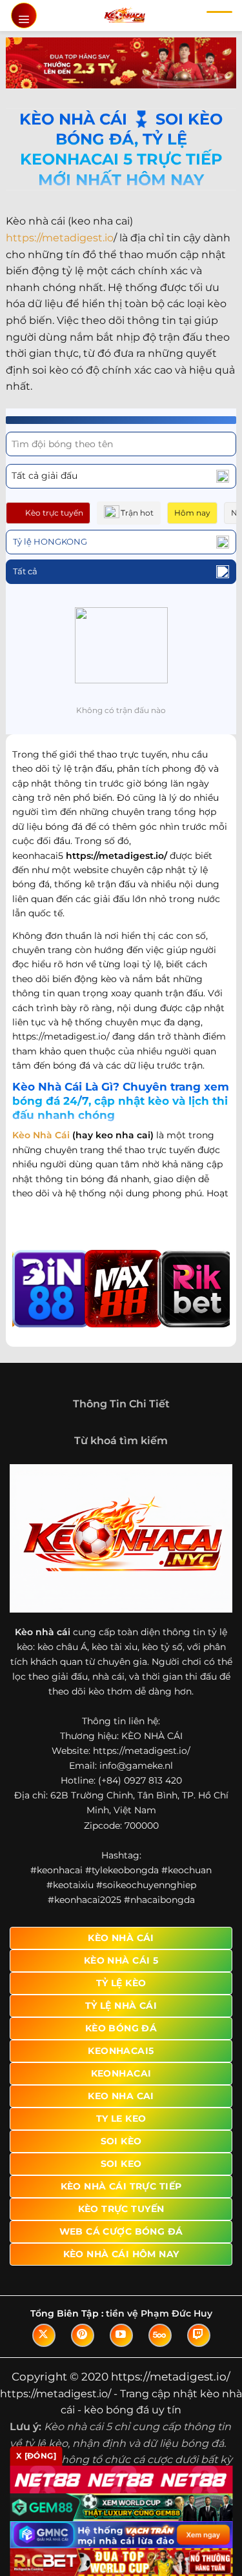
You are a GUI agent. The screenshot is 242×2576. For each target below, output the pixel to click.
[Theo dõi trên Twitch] (199, 2335)
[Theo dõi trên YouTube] (121, 2335)
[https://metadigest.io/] (124, 15)
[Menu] (24, 15)
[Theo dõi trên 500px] (160, 2335)
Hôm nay (192, 513)
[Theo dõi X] (44, 2335)
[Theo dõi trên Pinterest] (83, 2335)
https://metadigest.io (60, 238)
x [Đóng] (36, 2456)
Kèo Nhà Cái (41, 1135)
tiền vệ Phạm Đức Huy (159, 2313)
